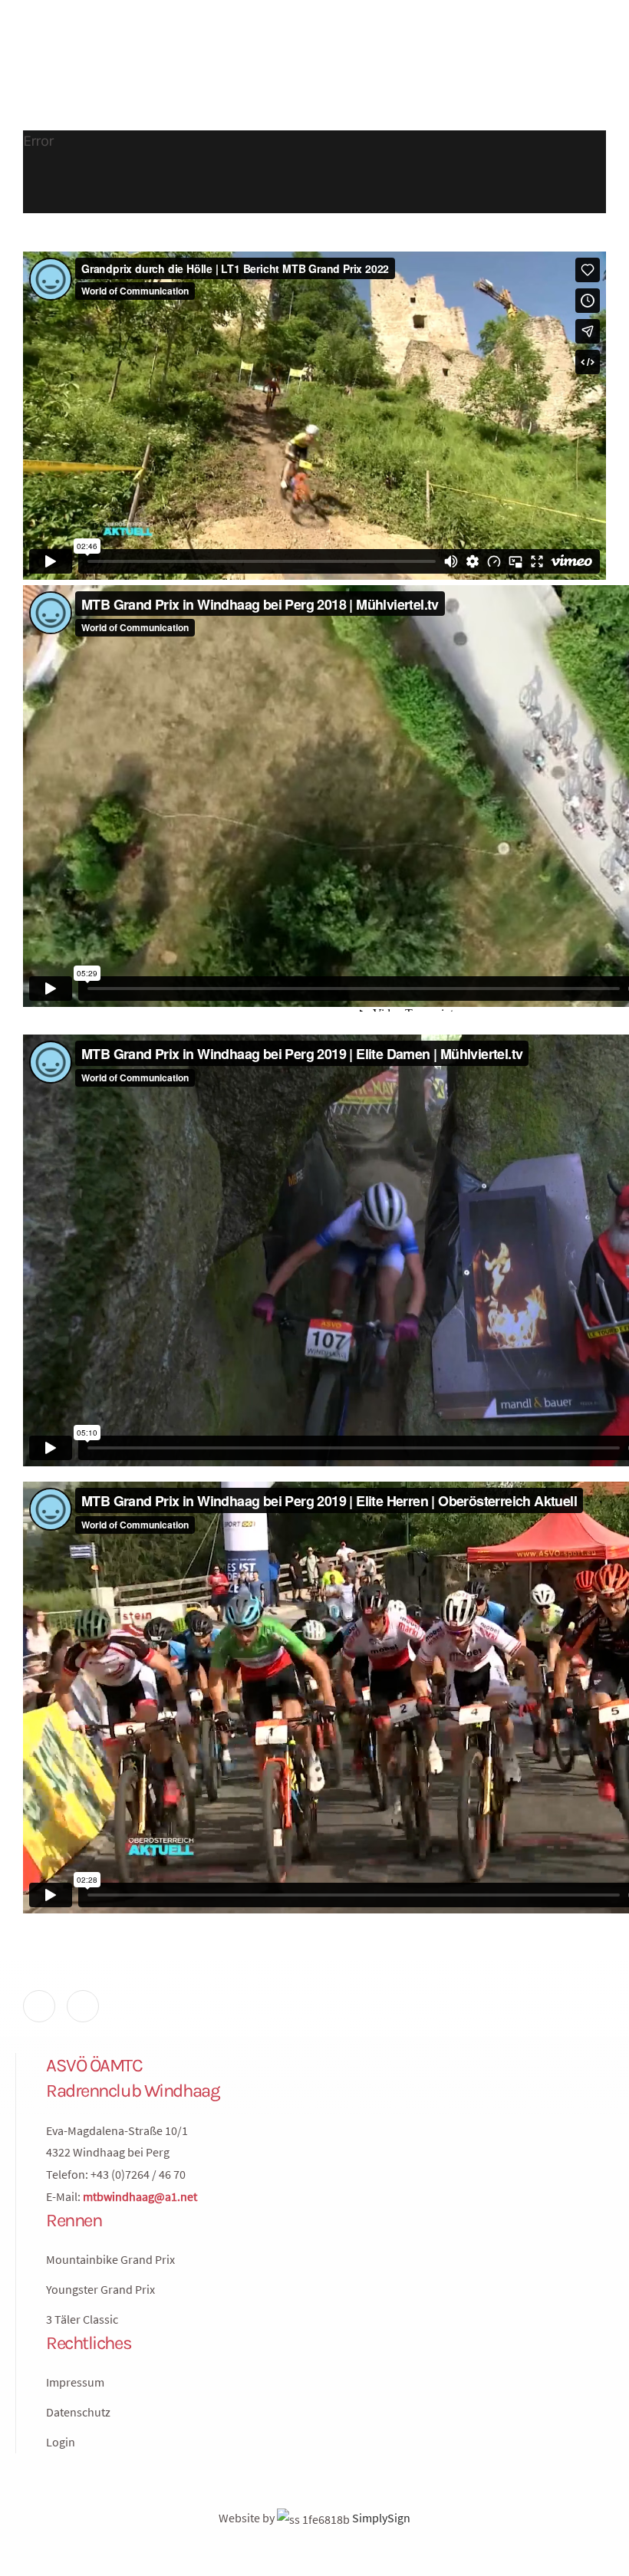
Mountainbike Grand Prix (110, 2259)
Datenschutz (78, 2412)
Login (61, 2442)
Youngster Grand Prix (100, 2289)
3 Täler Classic (82, 2319)
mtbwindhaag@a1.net (140, 2196)
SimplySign (380, 2518)
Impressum (75, 2382)
